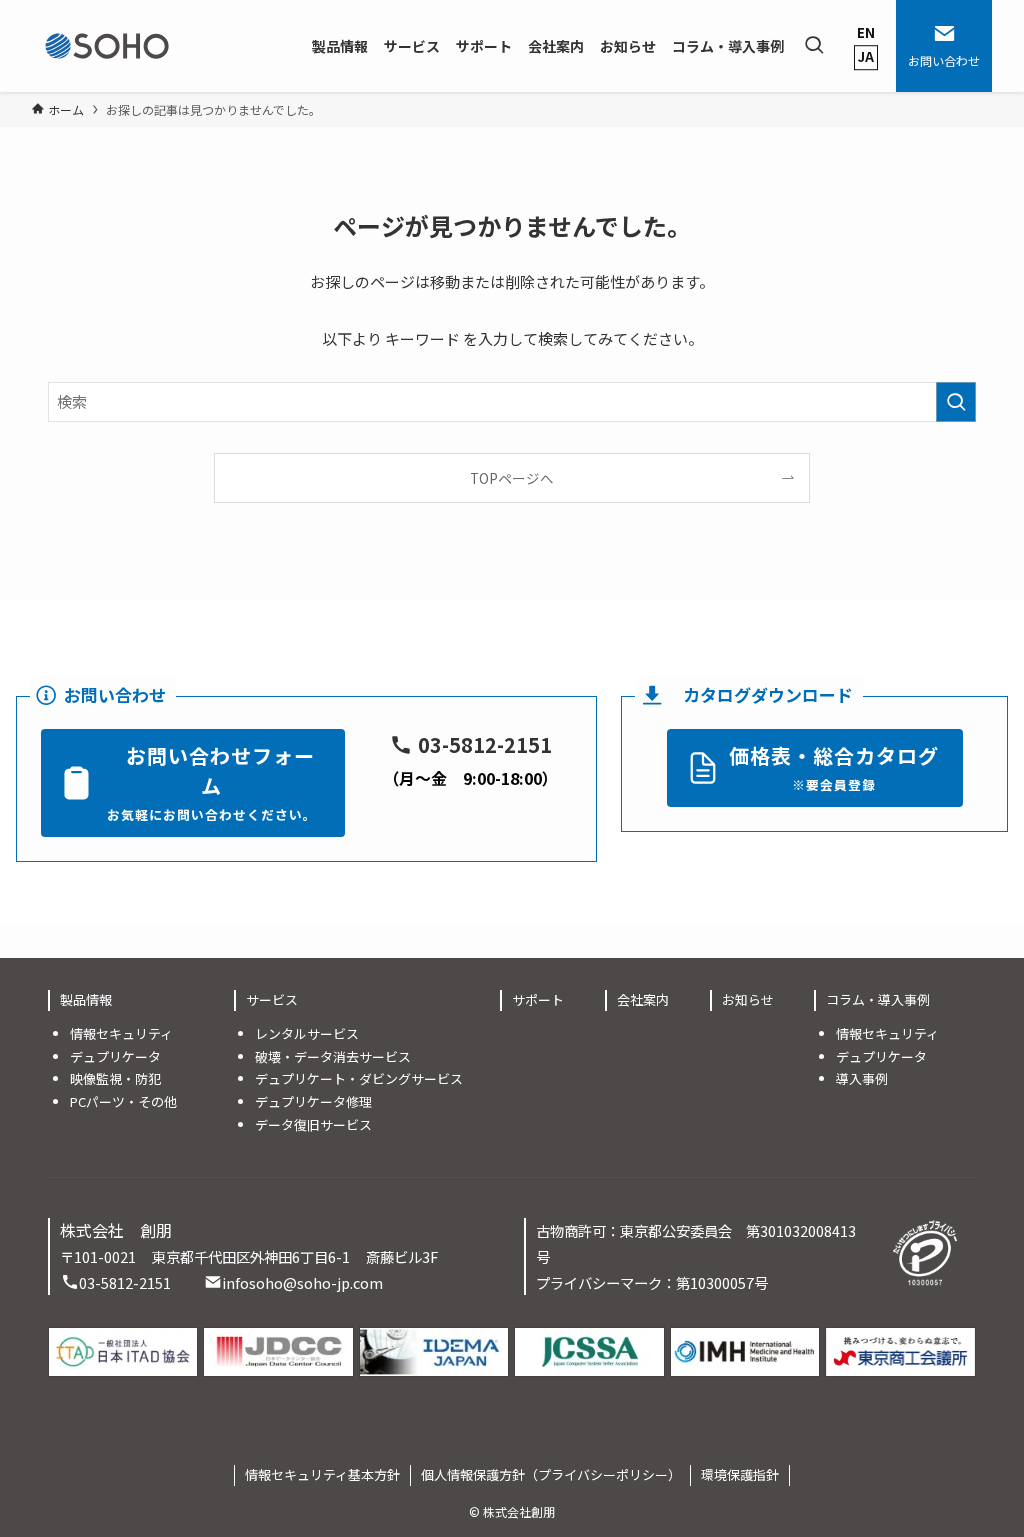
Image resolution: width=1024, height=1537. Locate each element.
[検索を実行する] (956, 402)
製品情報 (86, 999)
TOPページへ (512, 478)
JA (866, 56)
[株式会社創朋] (107, 46)
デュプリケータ (115, 1056)
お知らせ (748, 999)
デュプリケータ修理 (313, 1101)
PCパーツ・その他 (123, 1101)
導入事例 (862, 1078)
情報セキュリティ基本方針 (322, 1474)
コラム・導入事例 (878, 999)
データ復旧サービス (313, 1124)
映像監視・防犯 (115, 1078)
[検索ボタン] (814, 46)
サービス (272, 999)
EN (866, 32)
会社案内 (643, 999)
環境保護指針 (740, 1474)
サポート (538, 999)
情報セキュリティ (121, 1033)
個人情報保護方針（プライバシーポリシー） (551, 1474)
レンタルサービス (307, 1033)
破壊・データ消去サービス (333, 1056)
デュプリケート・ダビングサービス (359, 1078)
